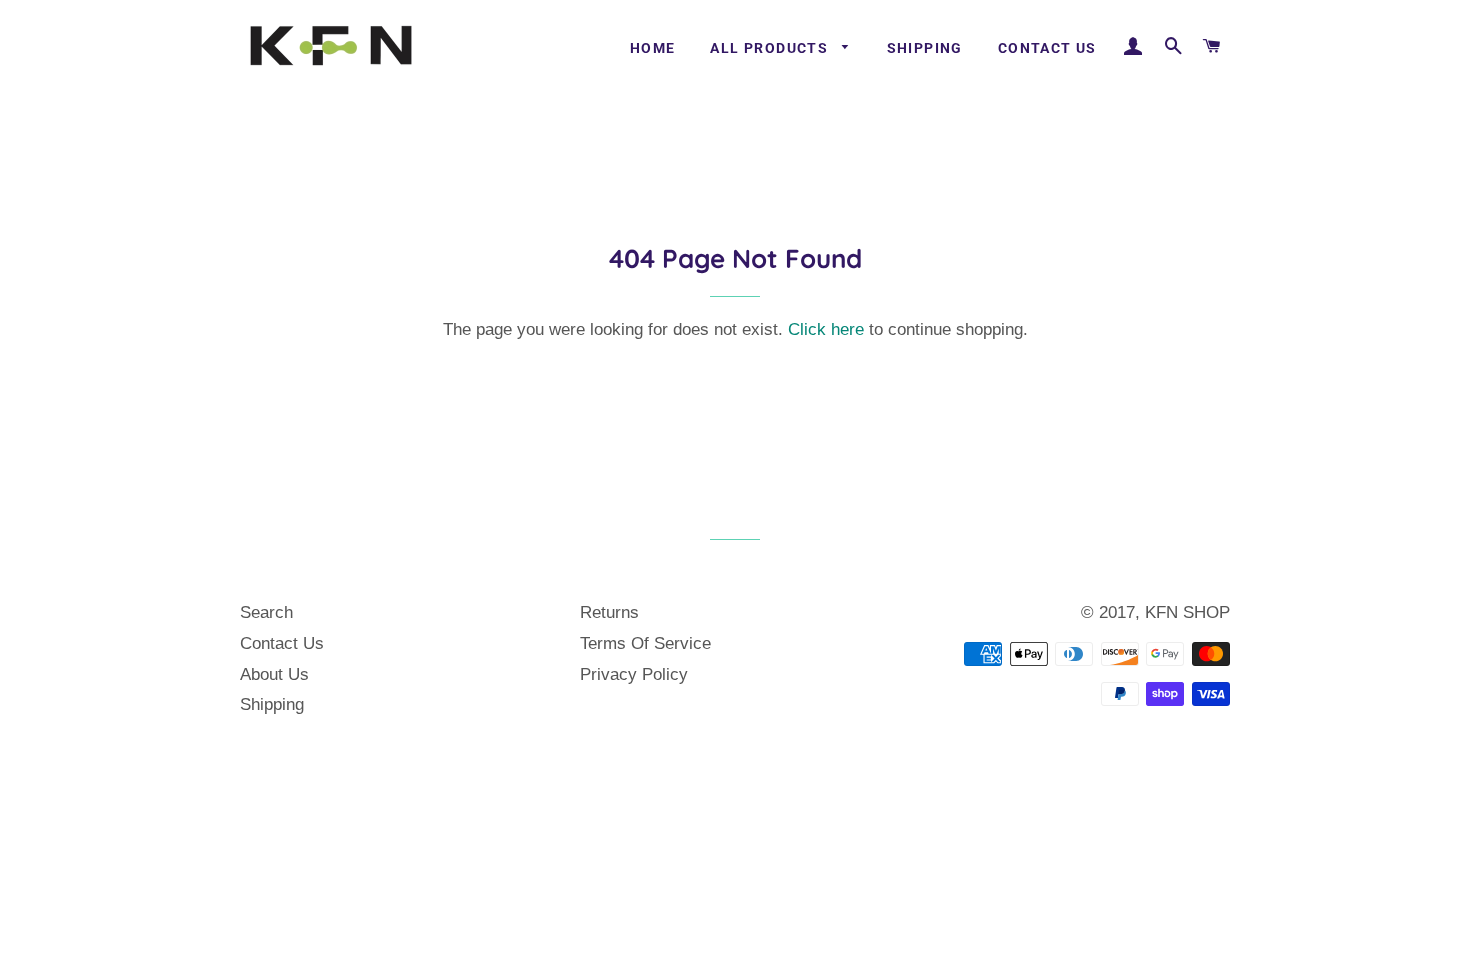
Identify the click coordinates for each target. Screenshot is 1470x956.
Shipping (925, 48)
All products (771, 48)
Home (653, 48)
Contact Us (1047, 48)
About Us (274, 674)
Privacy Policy (634, 674)
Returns (609, 612)
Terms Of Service (645, 643)
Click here (826, 329)
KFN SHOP (1187, 612)
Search (266, 612)
